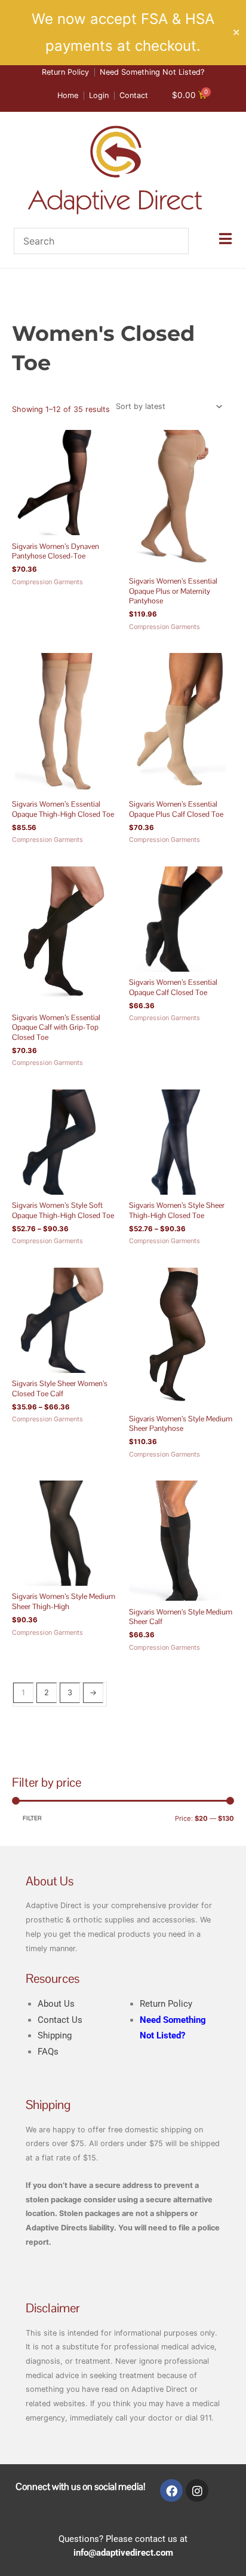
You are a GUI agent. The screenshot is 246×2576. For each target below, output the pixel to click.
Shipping (55, 2035)
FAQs (48, 2052)
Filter (32, 1818)
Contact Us (60, 2020)
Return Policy (166, 2004)
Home (22, 305)
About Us (56, 2004)
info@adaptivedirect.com (123, 2553)
